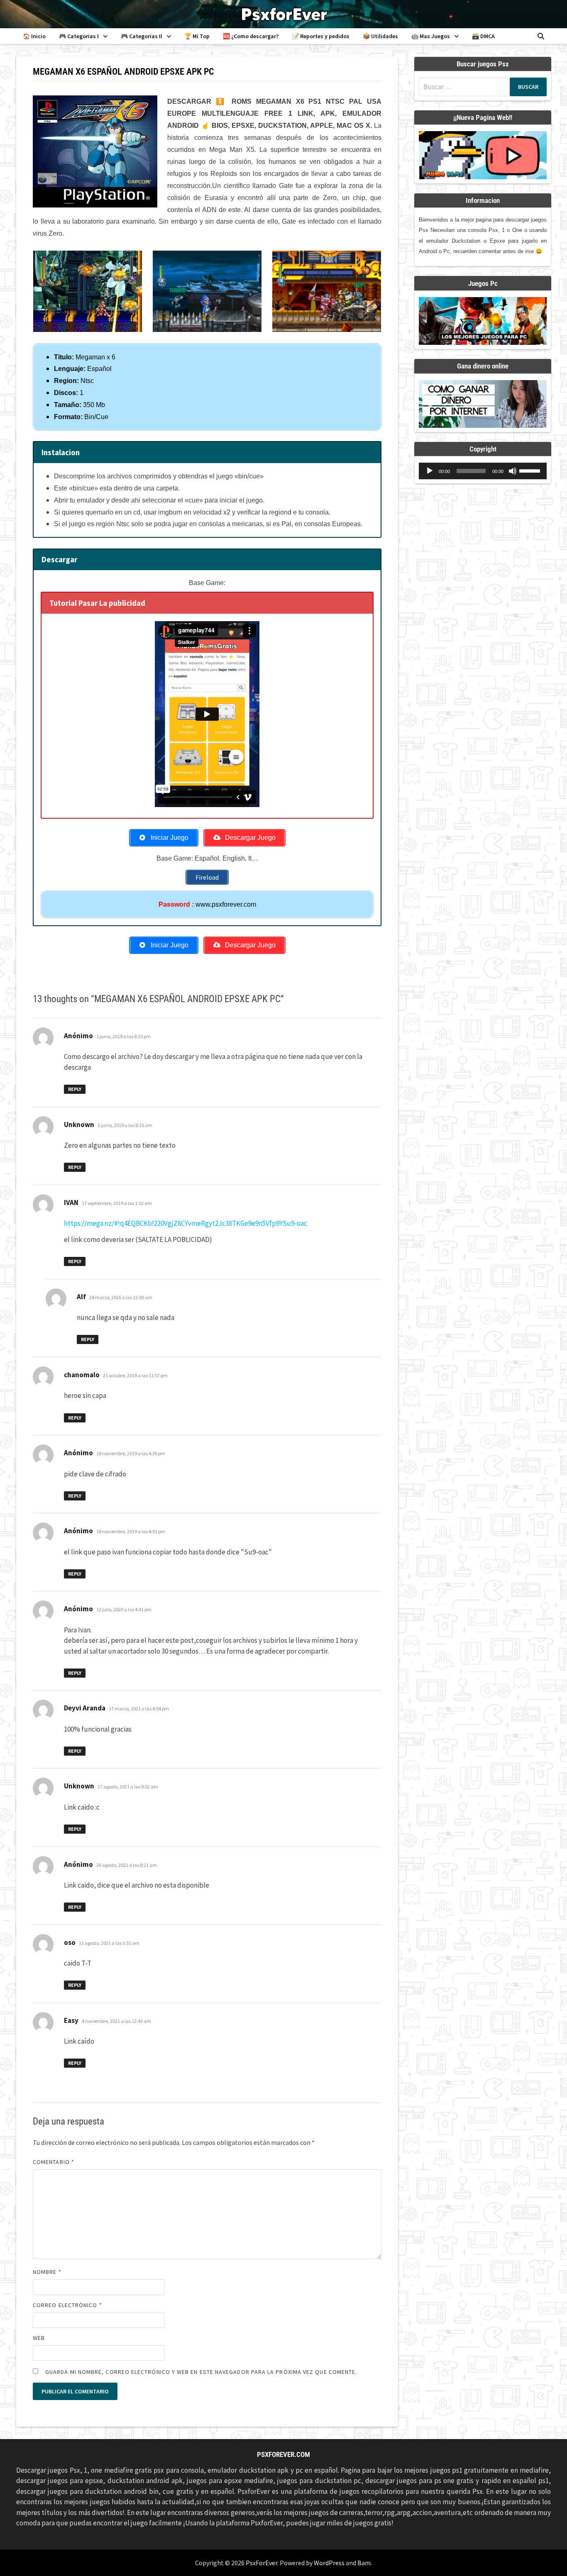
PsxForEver (262, 2563)
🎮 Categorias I (79, 36)
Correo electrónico (67, 2305)
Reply (75, 1089)
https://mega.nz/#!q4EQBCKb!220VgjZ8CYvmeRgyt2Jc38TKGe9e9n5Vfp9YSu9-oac (186, 1223)
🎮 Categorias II (142, 36)
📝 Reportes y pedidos (321, 36)
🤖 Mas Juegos (431, 36)
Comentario (54, 2162)
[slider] (531, 470)
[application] (483, 471)
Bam (364, 2563)
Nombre (47, 2272)
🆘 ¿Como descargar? (251, 36)
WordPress (329, 2563)
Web (39, 2338)
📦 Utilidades (380, 36)
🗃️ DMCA (483, 36)
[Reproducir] (430, 471)
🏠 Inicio (34, 36)
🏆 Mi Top (197, 36)
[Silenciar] (513, 471)
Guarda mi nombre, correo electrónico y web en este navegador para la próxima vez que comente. (201, 2372)
